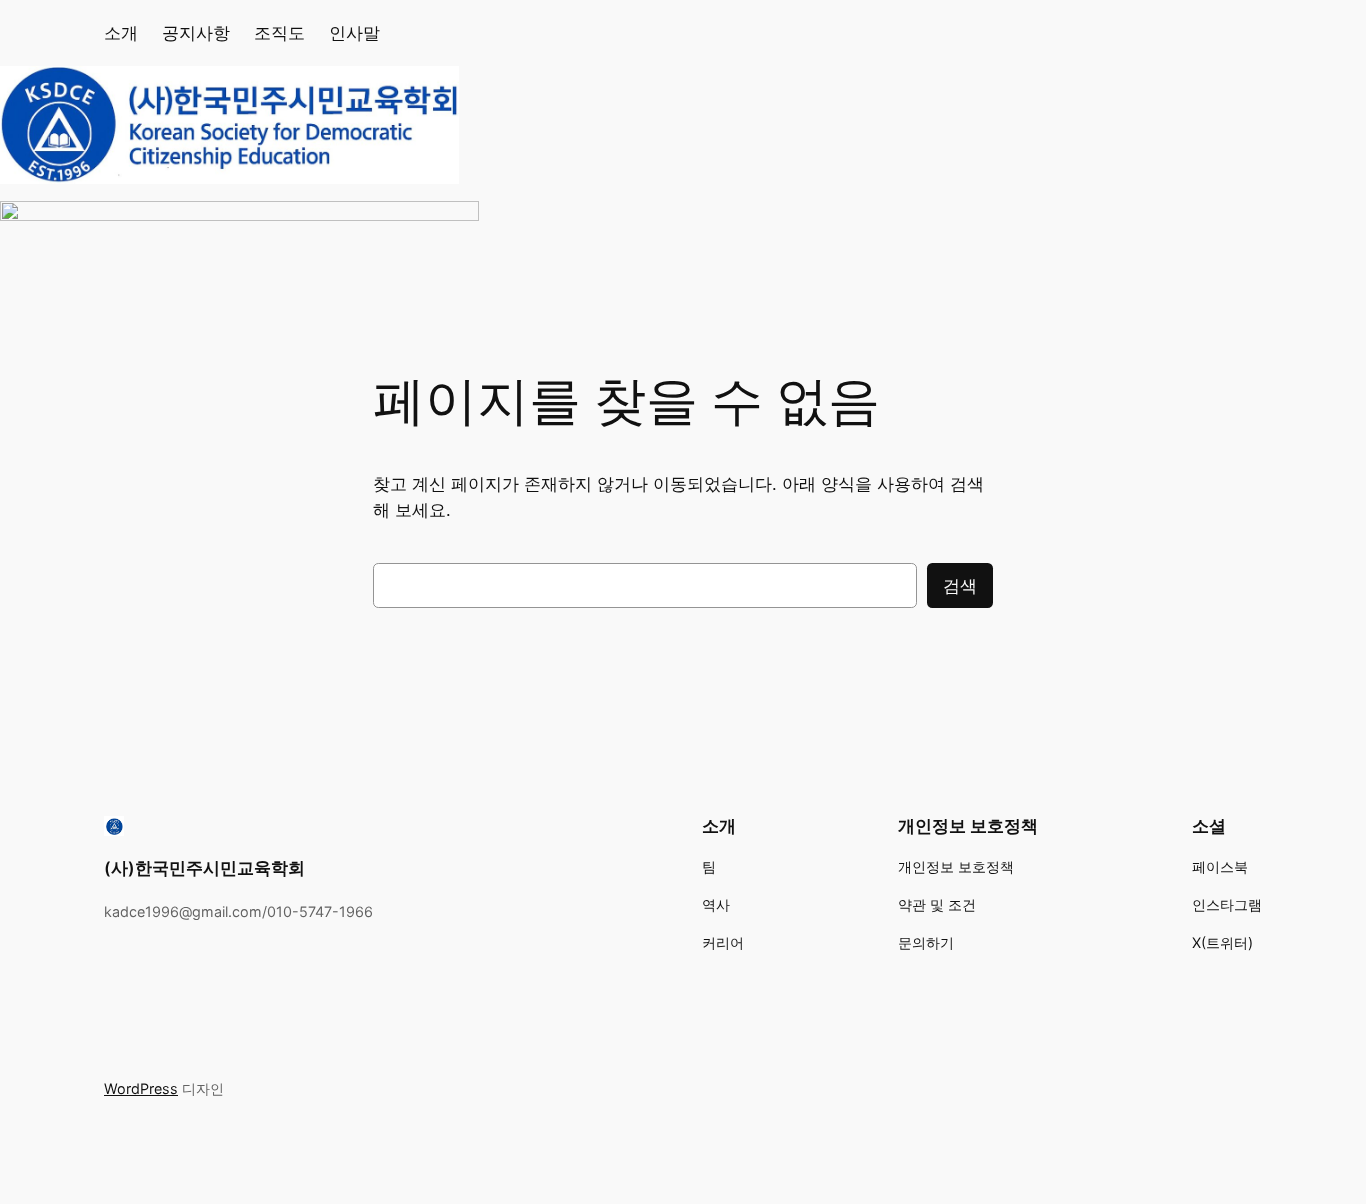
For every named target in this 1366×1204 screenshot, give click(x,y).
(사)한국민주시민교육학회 (204, 868)
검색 (960, 586)
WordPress (141, 1088)
